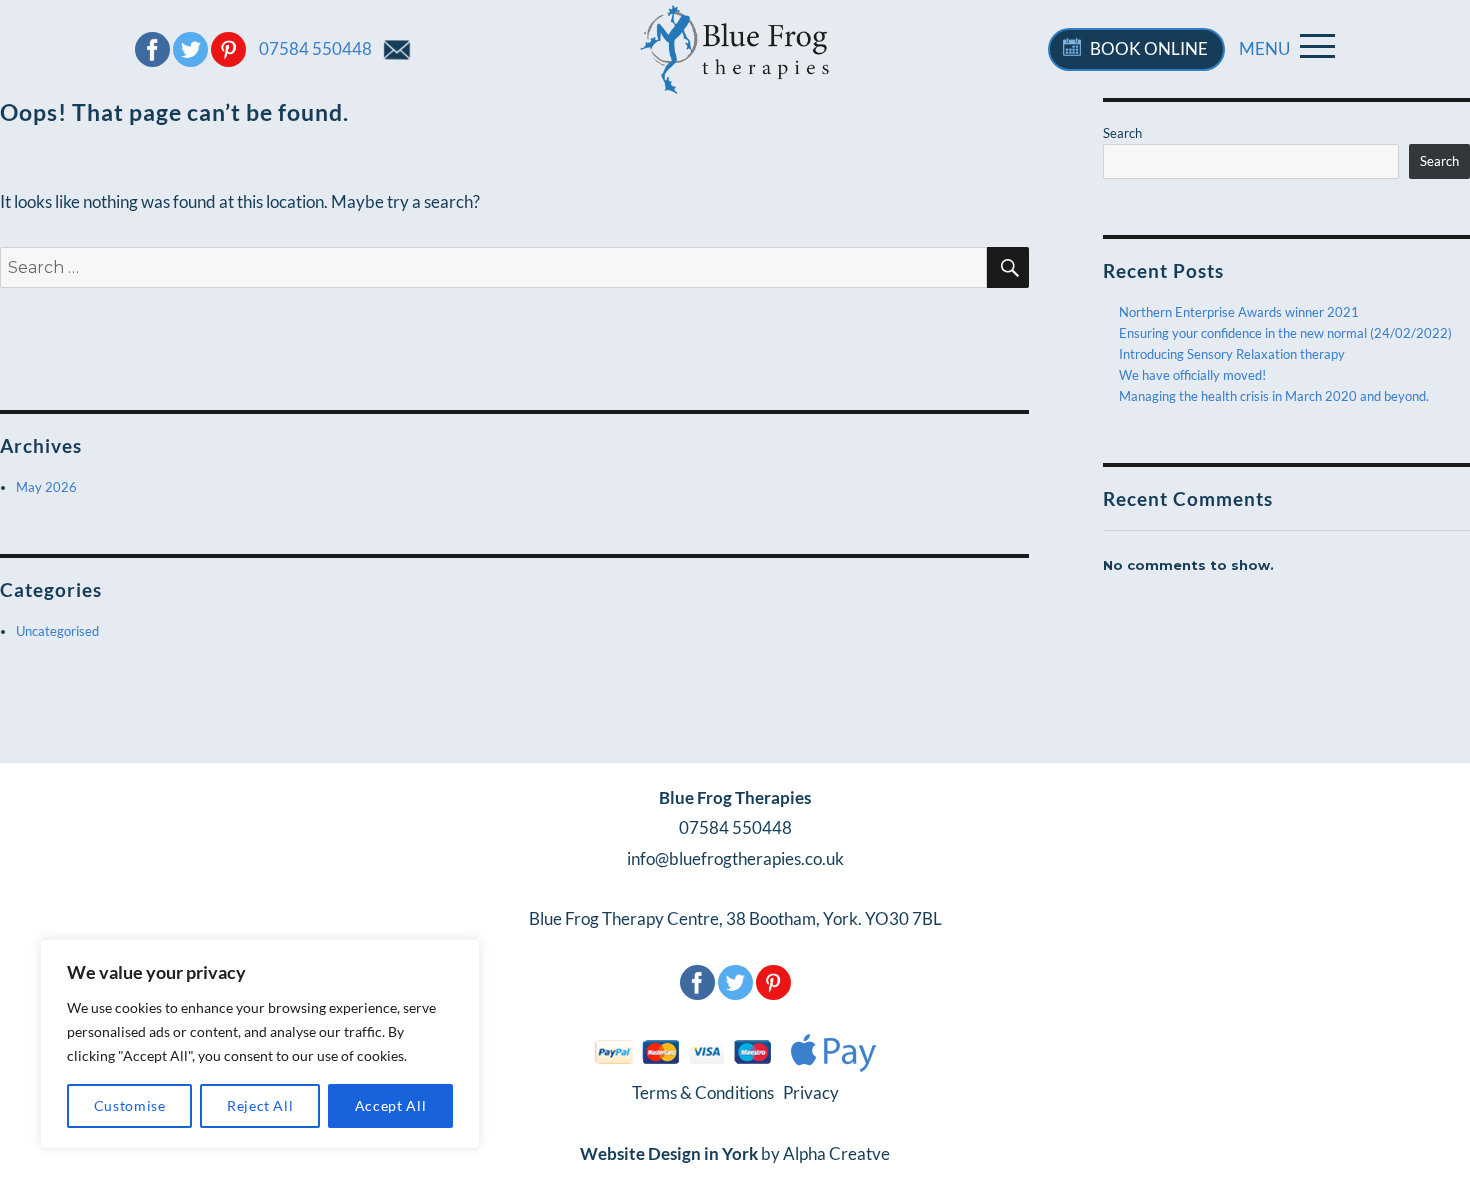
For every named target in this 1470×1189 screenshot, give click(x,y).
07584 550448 (315, 48)
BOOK (1149, 48)
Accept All (391, 1105)
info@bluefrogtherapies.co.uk (735, 858)
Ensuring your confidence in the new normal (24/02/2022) (1285, 333)
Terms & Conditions (704, 1092)
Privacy (809, 1092)
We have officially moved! (1192, 375)
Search (1122, 133)
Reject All (260, 1105)
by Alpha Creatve (735, 1153)
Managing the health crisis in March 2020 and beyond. (1274, 396)
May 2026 (46, 487)
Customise (130, 1105)
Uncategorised (57, 631)
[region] (260, 1044)
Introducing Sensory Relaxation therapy (1232, 354)
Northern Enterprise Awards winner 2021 (1239, 312)
